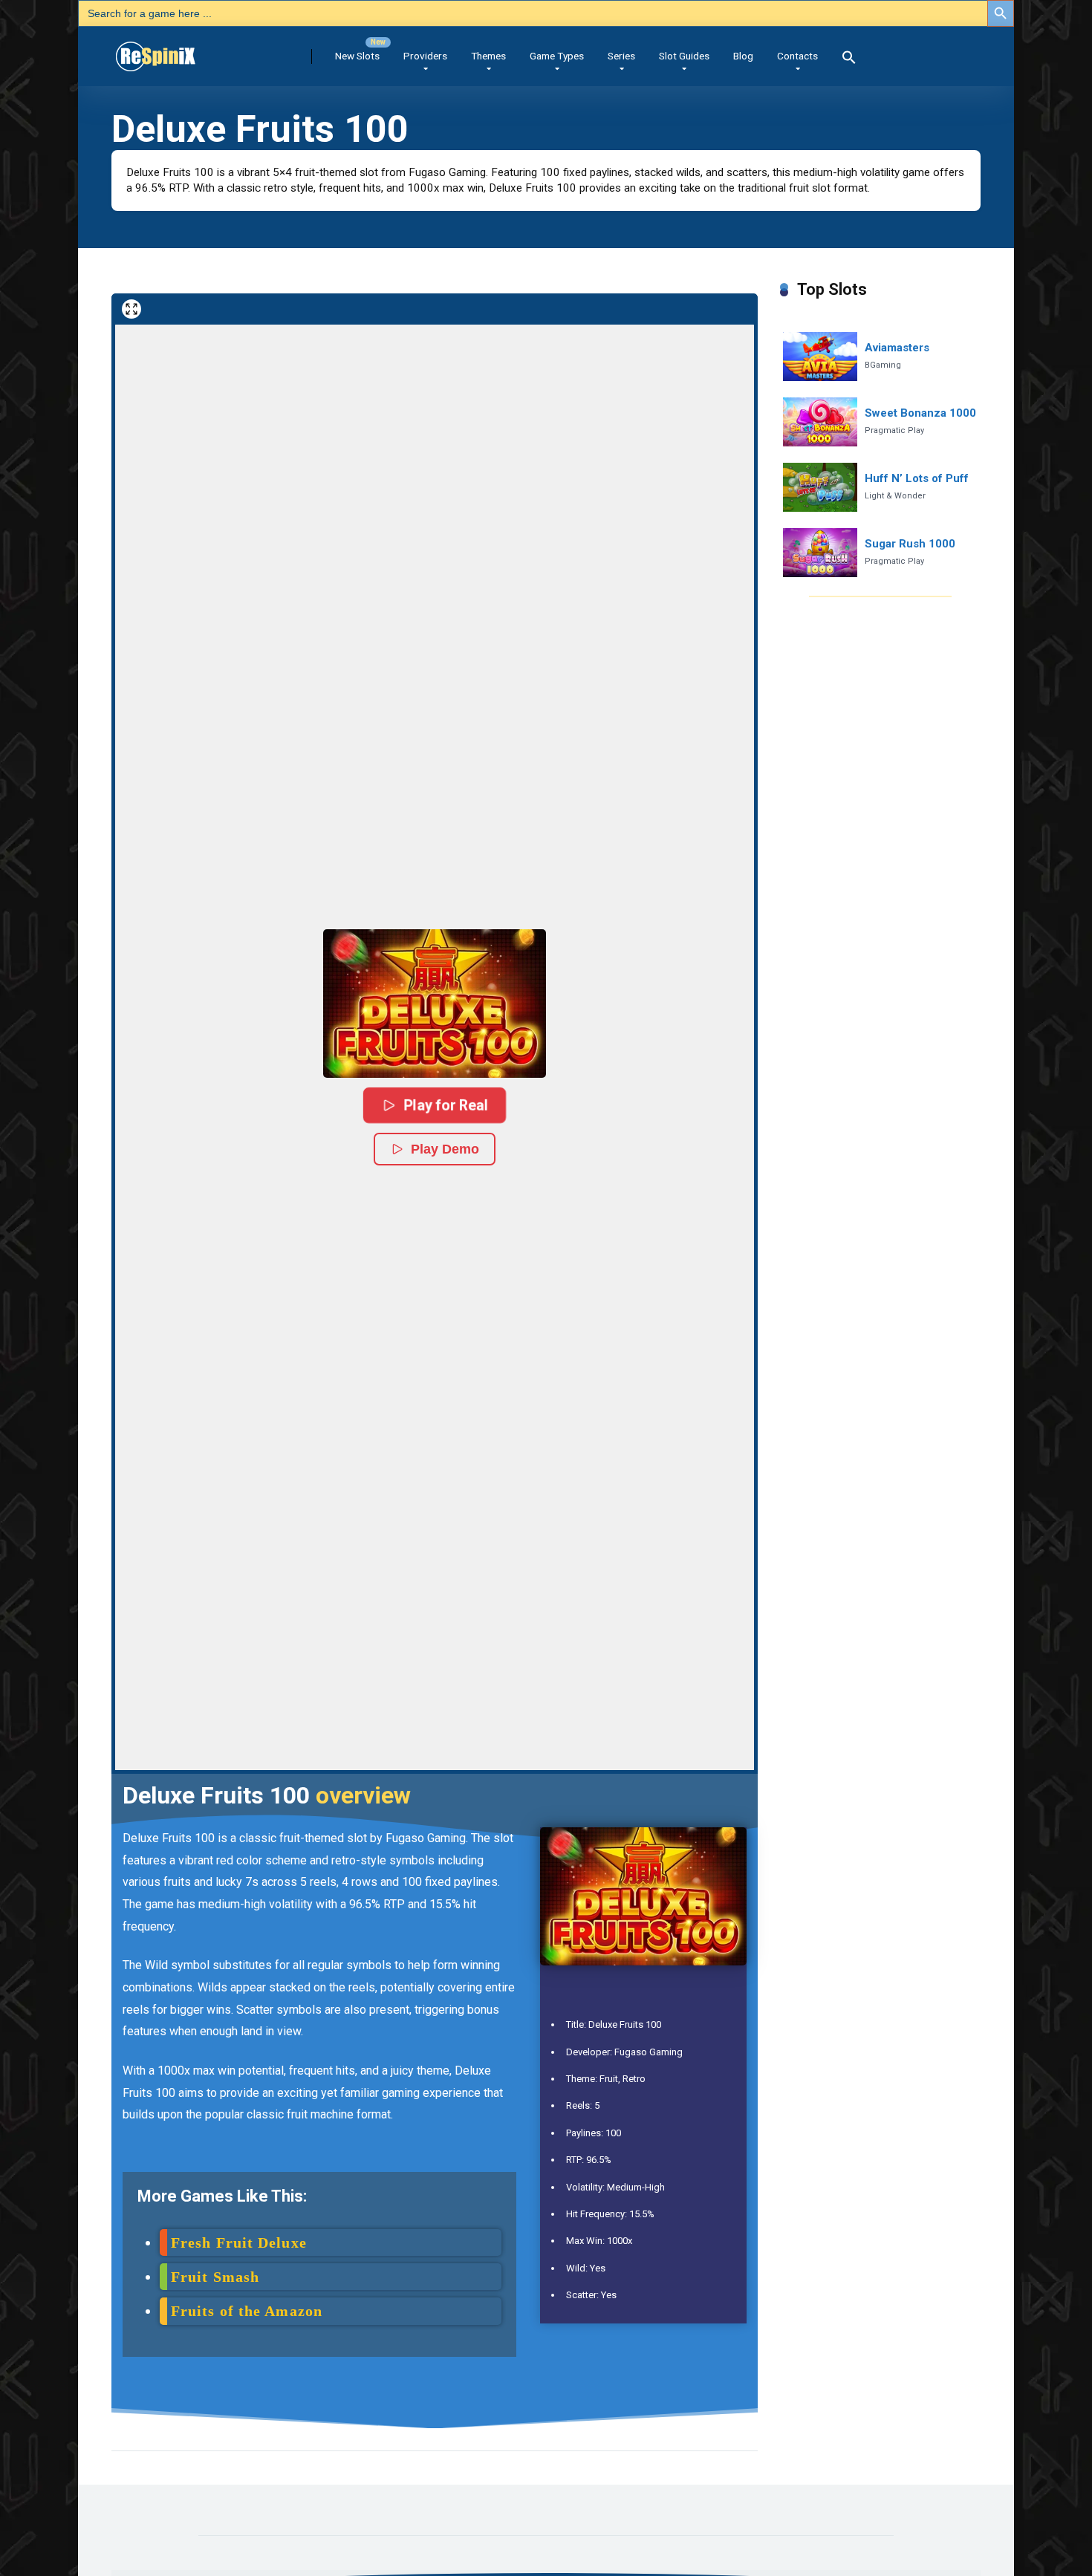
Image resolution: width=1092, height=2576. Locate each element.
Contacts (797, 56)
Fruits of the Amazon (247, 2311)
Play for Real (446, 1105)
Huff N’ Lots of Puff (917, 478)
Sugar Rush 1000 (910, 544)
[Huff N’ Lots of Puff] (820, 488)
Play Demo (445, 1149)
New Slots (357, 56)
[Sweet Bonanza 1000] (820, 422)
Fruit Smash (215, 2277)
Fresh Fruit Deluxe (239, 2242)
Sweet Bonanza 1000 (920, 413)
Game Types (557, 56)
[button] (849, 59)
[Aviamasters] (820, 357)
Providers (425, 56)
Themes (488, 56)
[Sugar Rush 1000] (820, 553)
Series (621, 56)
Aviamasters (897, 348)
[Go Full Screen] (131, 309)
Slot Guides (684, 56)
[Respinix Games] (176, 51)
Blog (743, 56)
